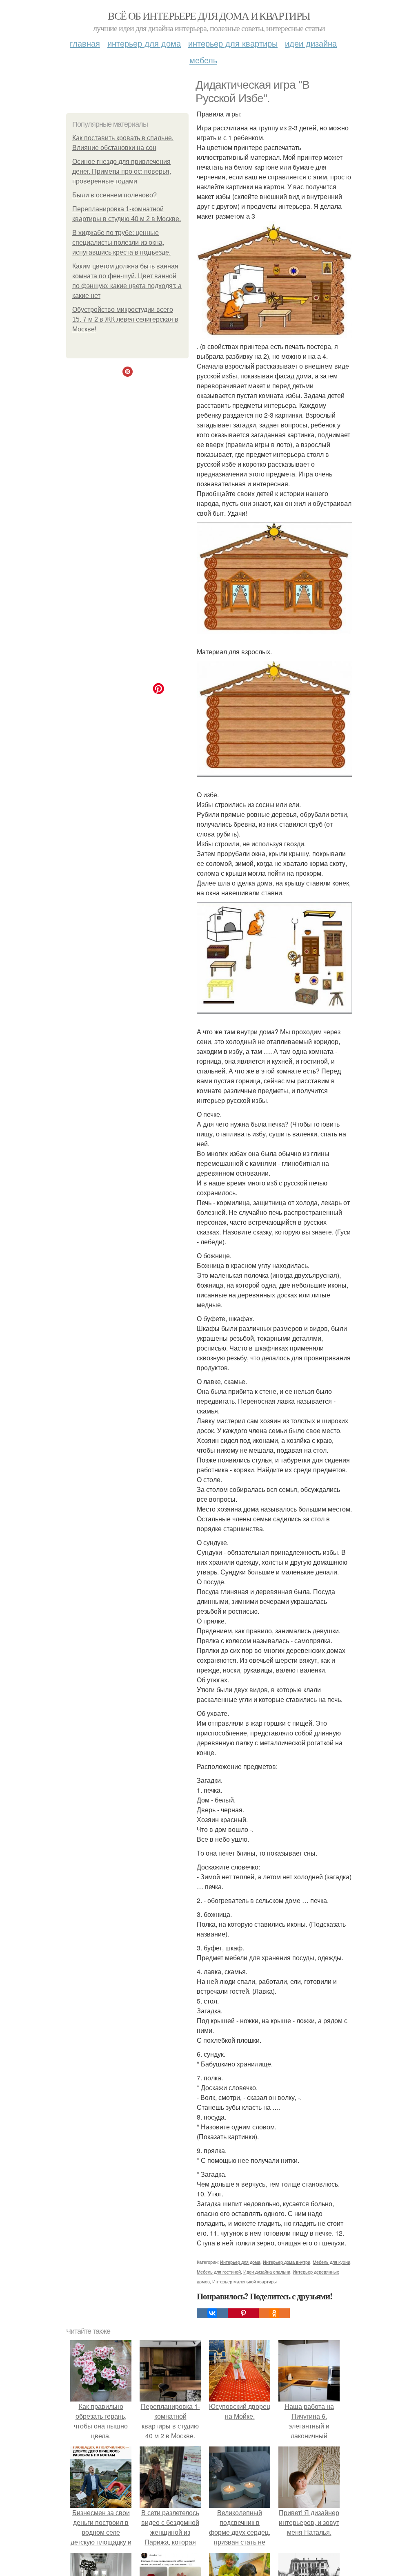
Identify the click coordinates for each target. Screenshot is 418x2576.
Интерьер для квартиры (233, 43)
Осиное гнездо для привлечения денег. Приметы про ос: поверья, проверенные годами (122, 171)
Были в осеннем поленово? (115, 195)
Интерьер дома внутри (287, 2262)
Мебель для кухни (331, 2262)
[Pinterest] (243, 2313)
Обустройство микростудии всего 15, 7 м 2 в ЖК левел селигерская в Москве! (125, 319)
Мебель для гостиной (219, 2272)
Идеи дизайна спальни (267, 2272)
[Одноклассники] (274, 2313)
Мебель (203, 60)
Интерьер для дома (144, 43)
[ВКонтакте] (212, 2313)
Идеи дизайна (311, 43)
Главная (85, 43)
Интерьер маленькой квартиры (245, 2281)
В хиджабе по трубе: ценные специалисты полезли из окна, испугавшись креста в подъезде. (121, 243)
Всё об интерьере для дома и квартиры (209, 16)
